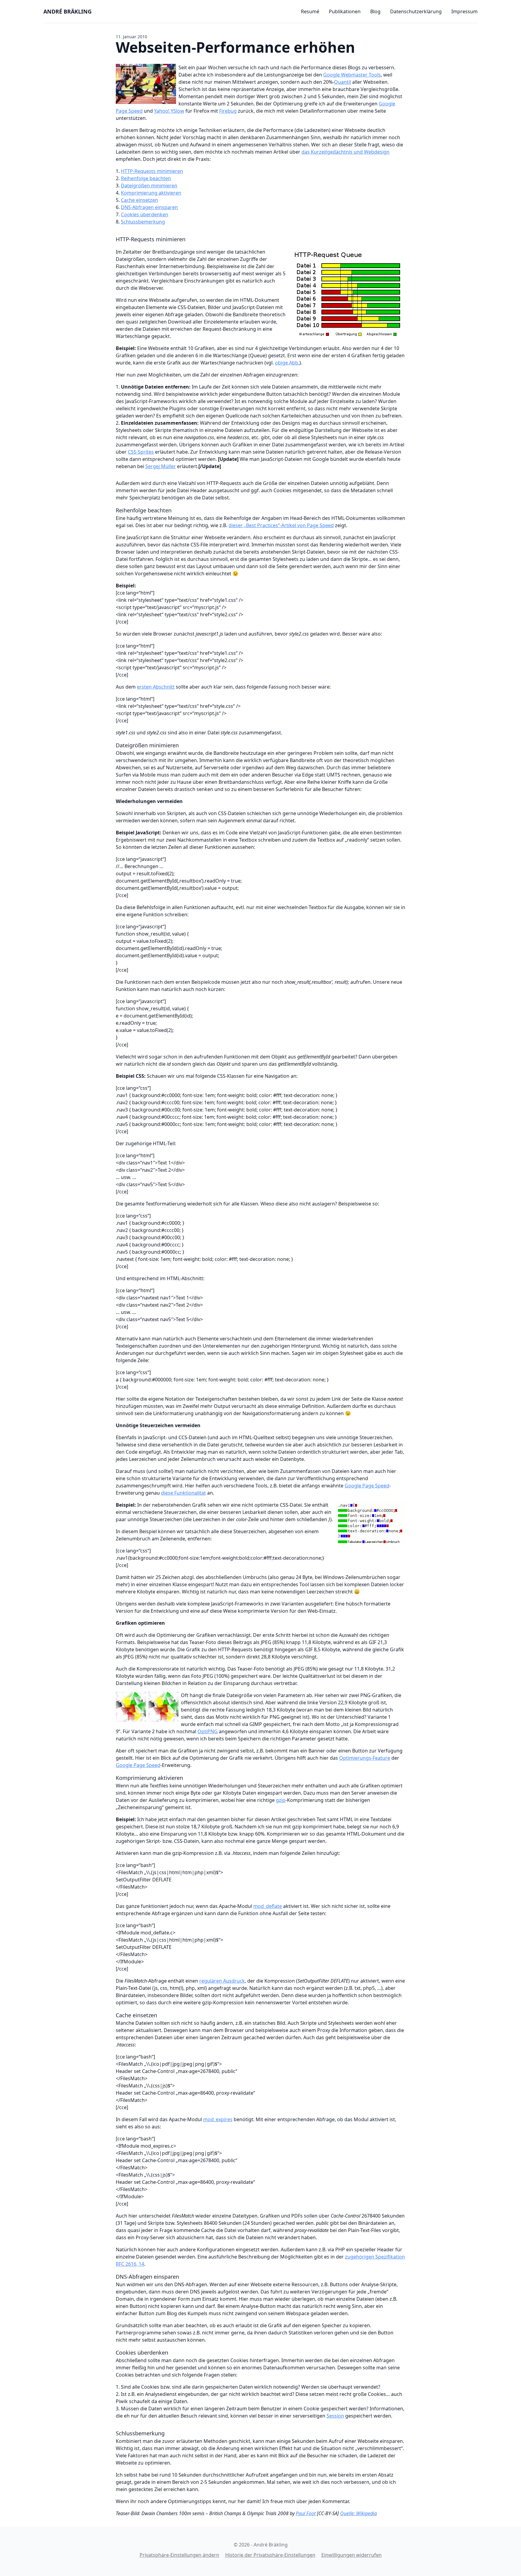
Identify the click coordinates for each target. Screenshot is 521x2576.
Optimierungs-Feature (365, 1758)
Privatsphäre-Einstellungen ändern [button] (179, 2555)
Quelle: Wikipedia (358, 2513)
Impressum (464, 11)
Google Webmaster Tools (352, 75)
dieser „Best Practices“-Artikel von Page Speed (281, 525)
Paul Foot (306, 2513)
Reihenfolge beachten (146, 178)
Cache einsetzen (139, 200)
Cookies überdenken (145, 214)
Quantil (343, 82)
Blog (375, 11)
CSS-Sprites (141, 452)
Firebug (228, 111)
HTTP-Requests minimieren (152, 171)
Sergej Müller (161, 466)
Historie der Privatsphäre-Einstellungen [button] (270, 2555)
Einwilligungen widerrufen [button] (352, 2555)
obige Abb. (287, 363)
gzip (281, 1800)
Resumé (310, 11)
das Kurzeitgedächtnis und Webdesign (346, 152)
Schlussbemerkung (143, 222)
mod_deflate (268, 1906)
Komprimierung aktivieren (151, 193)
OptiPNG (208, 1731)
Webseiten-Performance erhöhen (235, 47)
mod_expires (218, 2119)
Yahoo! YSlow (169, 111)
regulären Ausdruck (222, 1981)
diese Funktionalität (183, 1493)
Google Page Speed (367, 1486)
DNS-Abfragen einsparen (149, 207)
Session (335, 2416)
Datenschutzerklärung (416, 11)
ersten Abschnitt (156, 687)
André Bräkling (68, 11)
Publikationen (345, 11)
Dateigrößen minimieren (149, 186)
